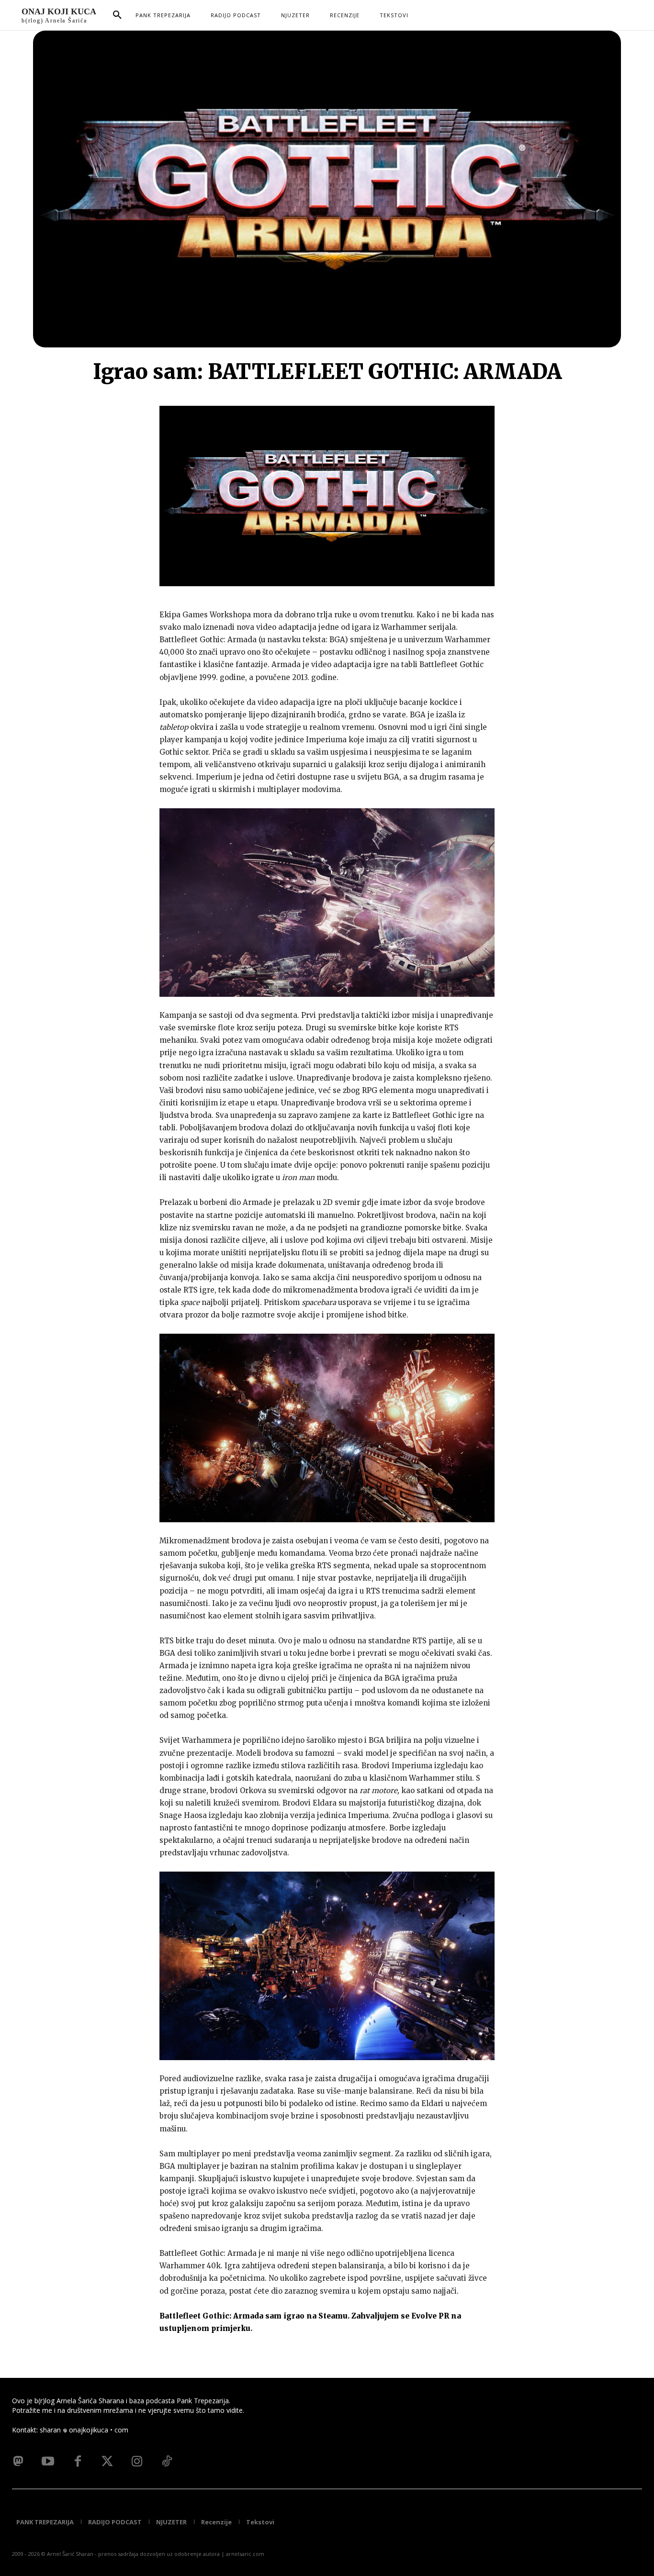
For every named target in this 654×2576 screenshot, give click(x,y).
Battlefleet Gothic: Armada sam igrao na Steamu (254, 2316)
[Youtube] (48, 2462)
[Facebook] (78, 2462)
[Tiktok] (167, 2462)
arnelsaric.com (245, 2554)
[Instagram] (137, 2462)
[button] (117, 15)
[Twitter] (107, 2462)
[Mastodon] (18, 2462)
